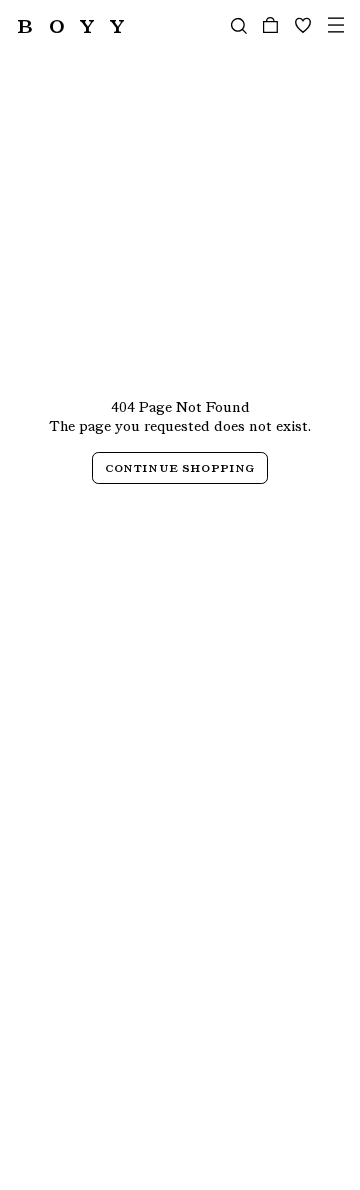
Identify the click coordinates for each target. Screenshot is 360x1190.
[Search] (239, 25)
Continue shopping (180, 467)
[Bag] (270, 25)
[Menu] (336, 25)
